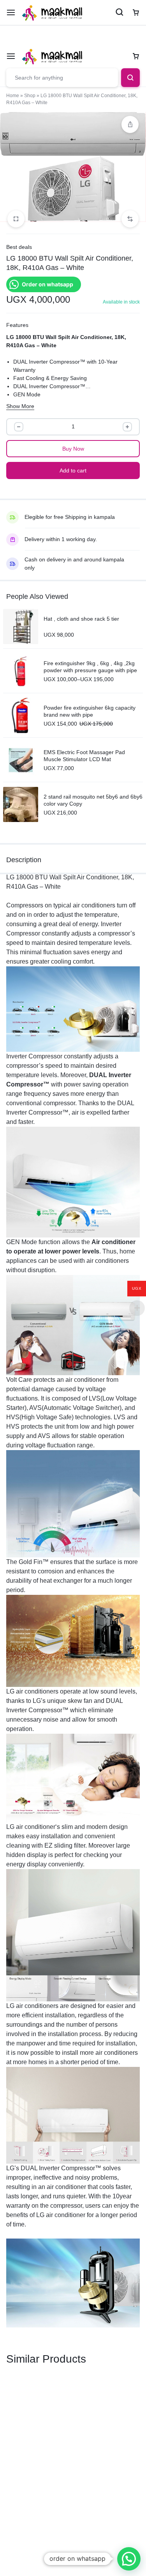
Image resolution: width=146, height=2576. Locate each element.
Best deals (19, 247)
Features (17, 325)
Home (13, 96)
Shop (30, 96)
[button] (130, 219)
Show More (20, 406)
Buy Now (73, 449)
